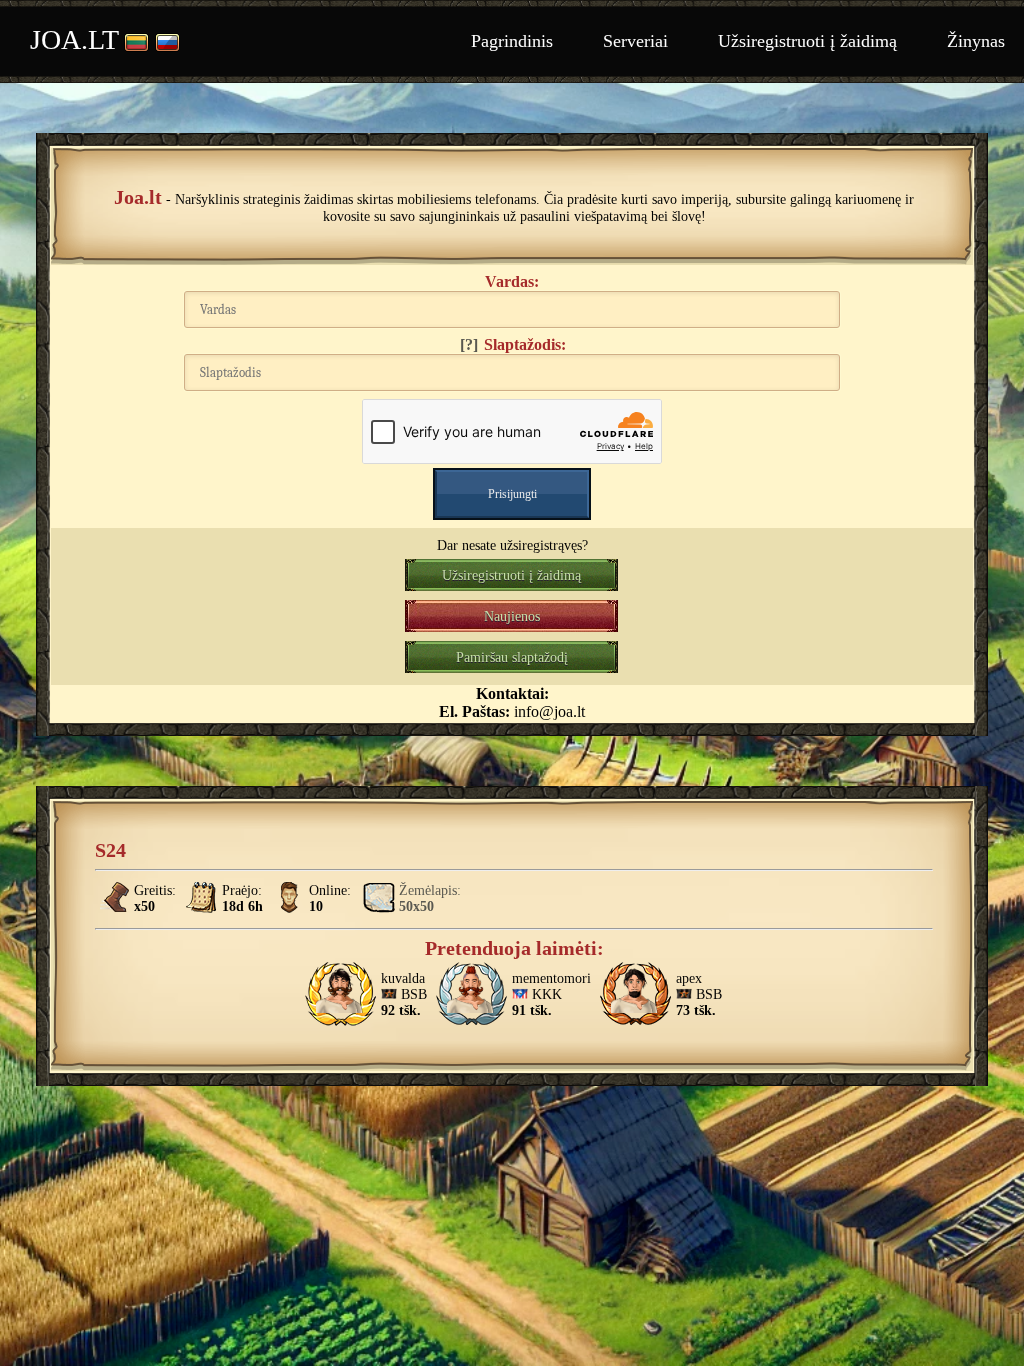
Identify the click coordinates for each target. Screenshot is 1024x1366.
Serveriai (635, 41)
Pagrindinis (512, 41)
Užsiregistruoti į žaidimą (807, 41)
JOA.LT (74, 39)
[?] (469, 344)
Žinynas (976, 41)
